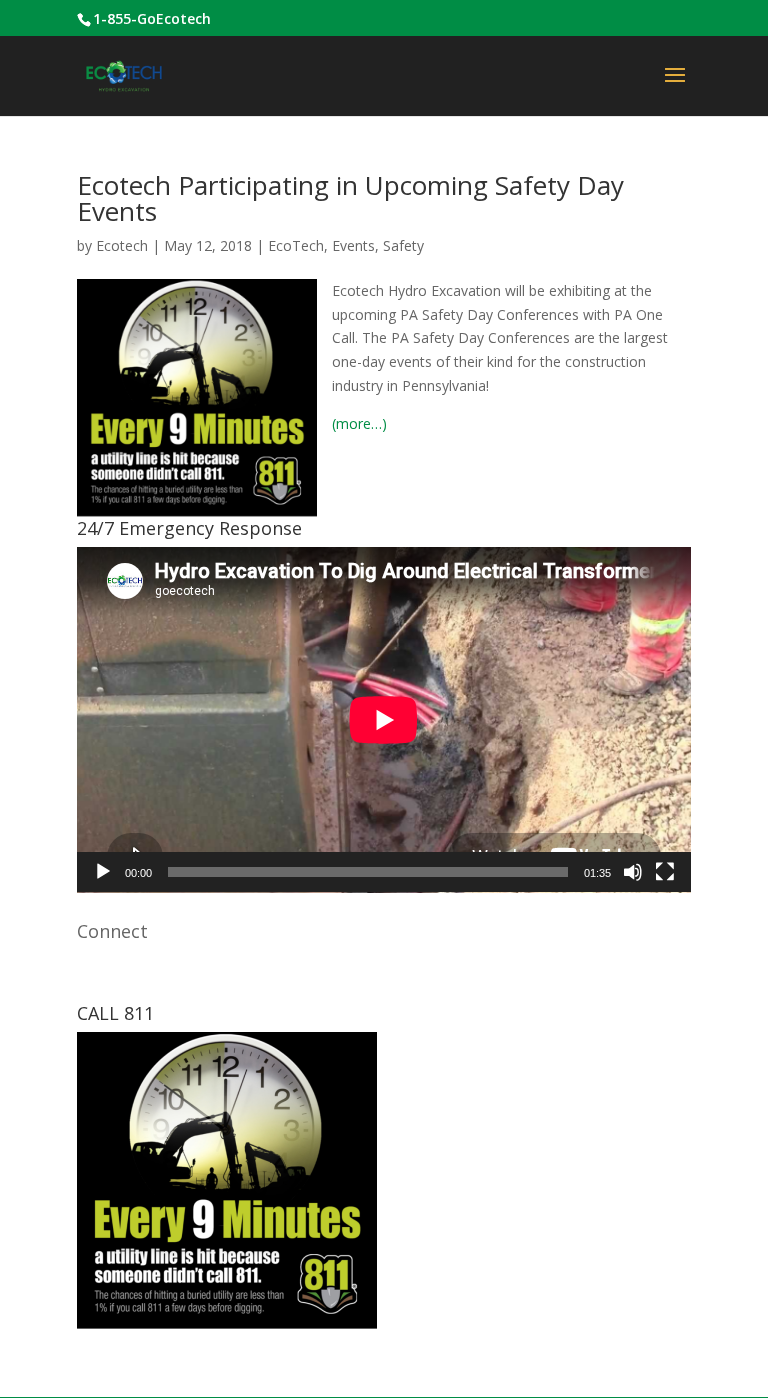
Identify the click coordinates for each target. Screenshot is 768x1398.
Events (353, 245)
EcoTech (296, 245)
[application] (384, 720)
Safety (403, 245)
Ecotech (122, 245)
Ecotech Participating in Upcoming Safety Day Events (350, 198)
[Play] (103, 872)
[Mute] (633, 872)
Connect (112, 931)
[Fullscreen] (665, 872)
